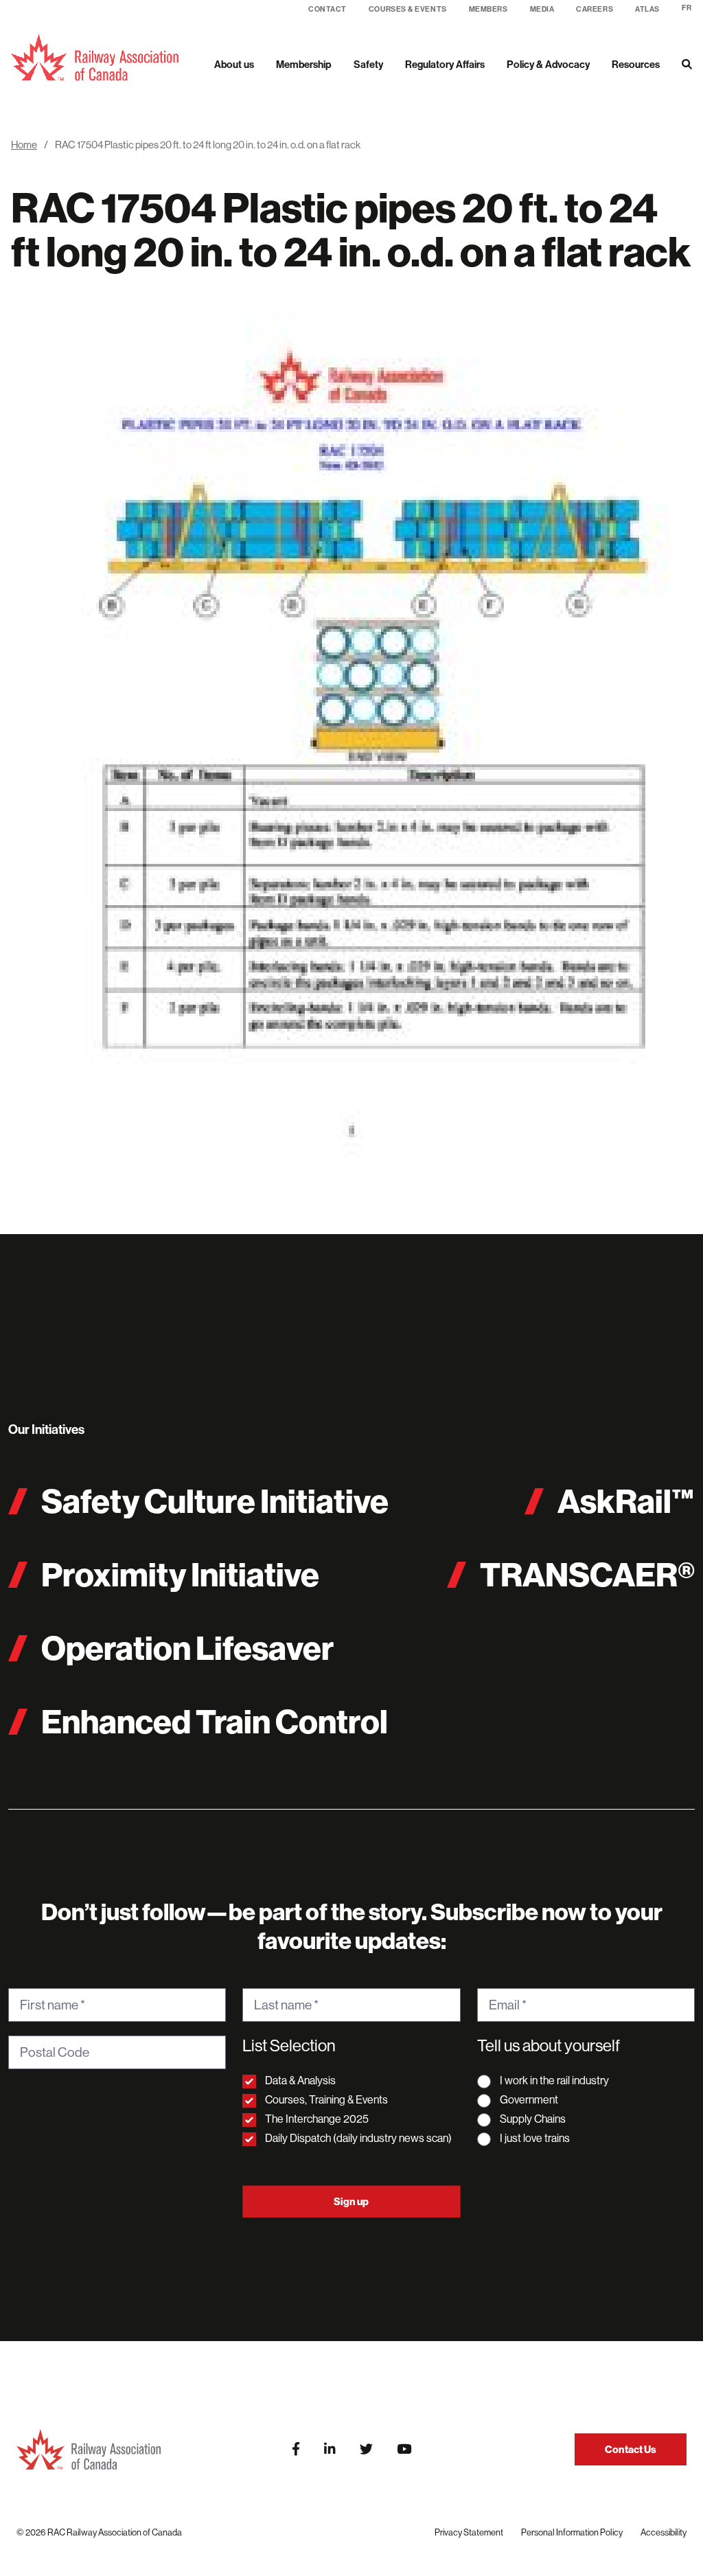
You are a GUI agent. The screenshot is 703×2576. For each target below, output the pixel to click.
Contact (327, 9)
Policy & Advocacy (548, 64)
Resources (636, 64)
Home (24, 145)
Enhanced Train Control (215, 1721)
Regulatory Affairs (445, 64)
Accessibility (664, 2532)
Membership (304, 64)
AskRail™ (626, 1501)
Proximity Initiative (180, 1574)
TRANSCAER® (587, 1574)
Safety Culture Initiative (215, 1501)
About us (234, 64)
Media (542, 9)
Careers (595, 9)
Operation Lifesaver (187, 1648)
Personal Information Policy (572, 2532)
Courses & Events (408, 9)
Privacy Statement (469, 2532)
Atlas (647, 9)
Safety (368, 64)
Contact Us (631, 2449)
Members (488, 9)
